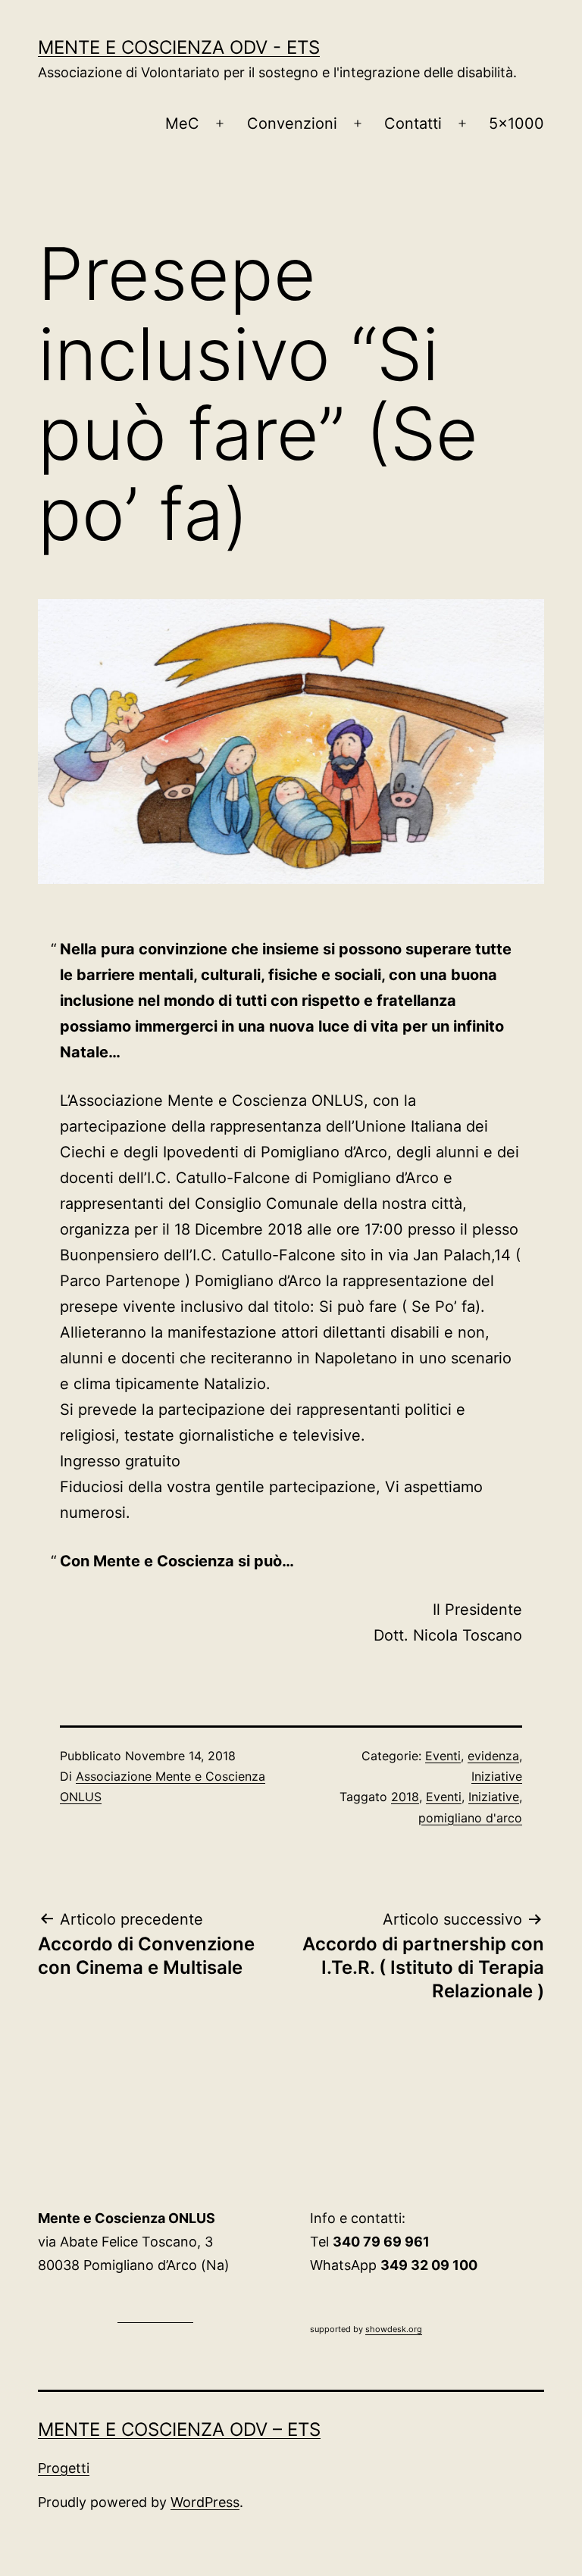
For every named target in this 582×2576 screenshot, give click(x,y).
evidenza (493, 1756)
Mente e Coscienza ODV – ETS (179, 2429)
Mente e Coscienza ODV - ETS (179, 47)
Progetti (64, 2468)
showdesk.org (394, 2329)
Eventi (443, 1756)
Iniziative (497, 1776)
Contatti (413, 123)
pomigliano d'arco (470, 1818)
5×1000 (516, 123)
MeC (182, 123)
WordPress (205, 2502)
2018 (405, 1797)
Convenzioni (292, 123)
